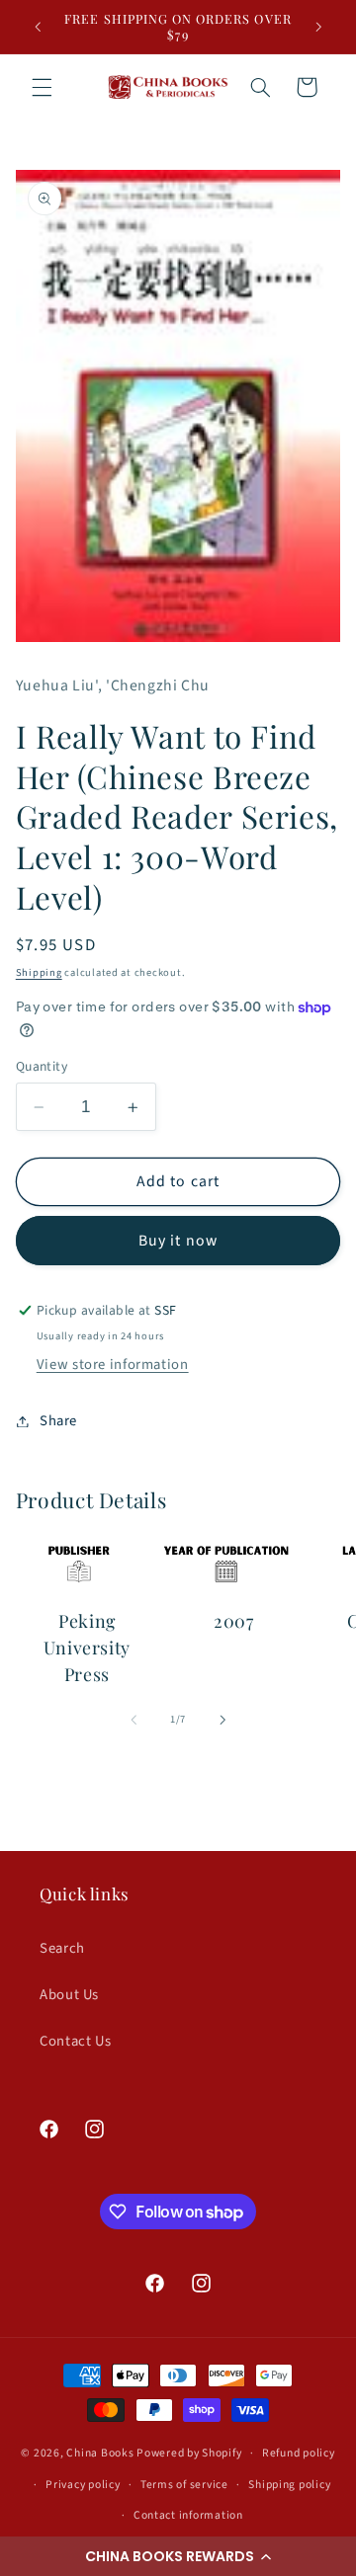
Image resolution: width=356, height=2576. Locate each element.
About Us (69, 1995)
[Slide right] (222, 1720)
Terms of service (184, 2485)
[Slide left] (133, 1720)
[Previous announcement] (38, 27)
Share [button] (58, 1421)
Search (62, 1948)
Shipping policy (289, 2485)
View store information (113, 1365)
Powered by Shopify (189, 2453)
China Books (100, 2453)
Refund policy (299, 2453)
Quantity (42, 1066)
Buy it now (178, 1241)
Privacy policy (83, 2485)
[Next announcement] (318, 27)
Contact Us (75, 2041)
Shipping (39, 972)
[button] (178, 2556)
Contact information (188, 2515)
